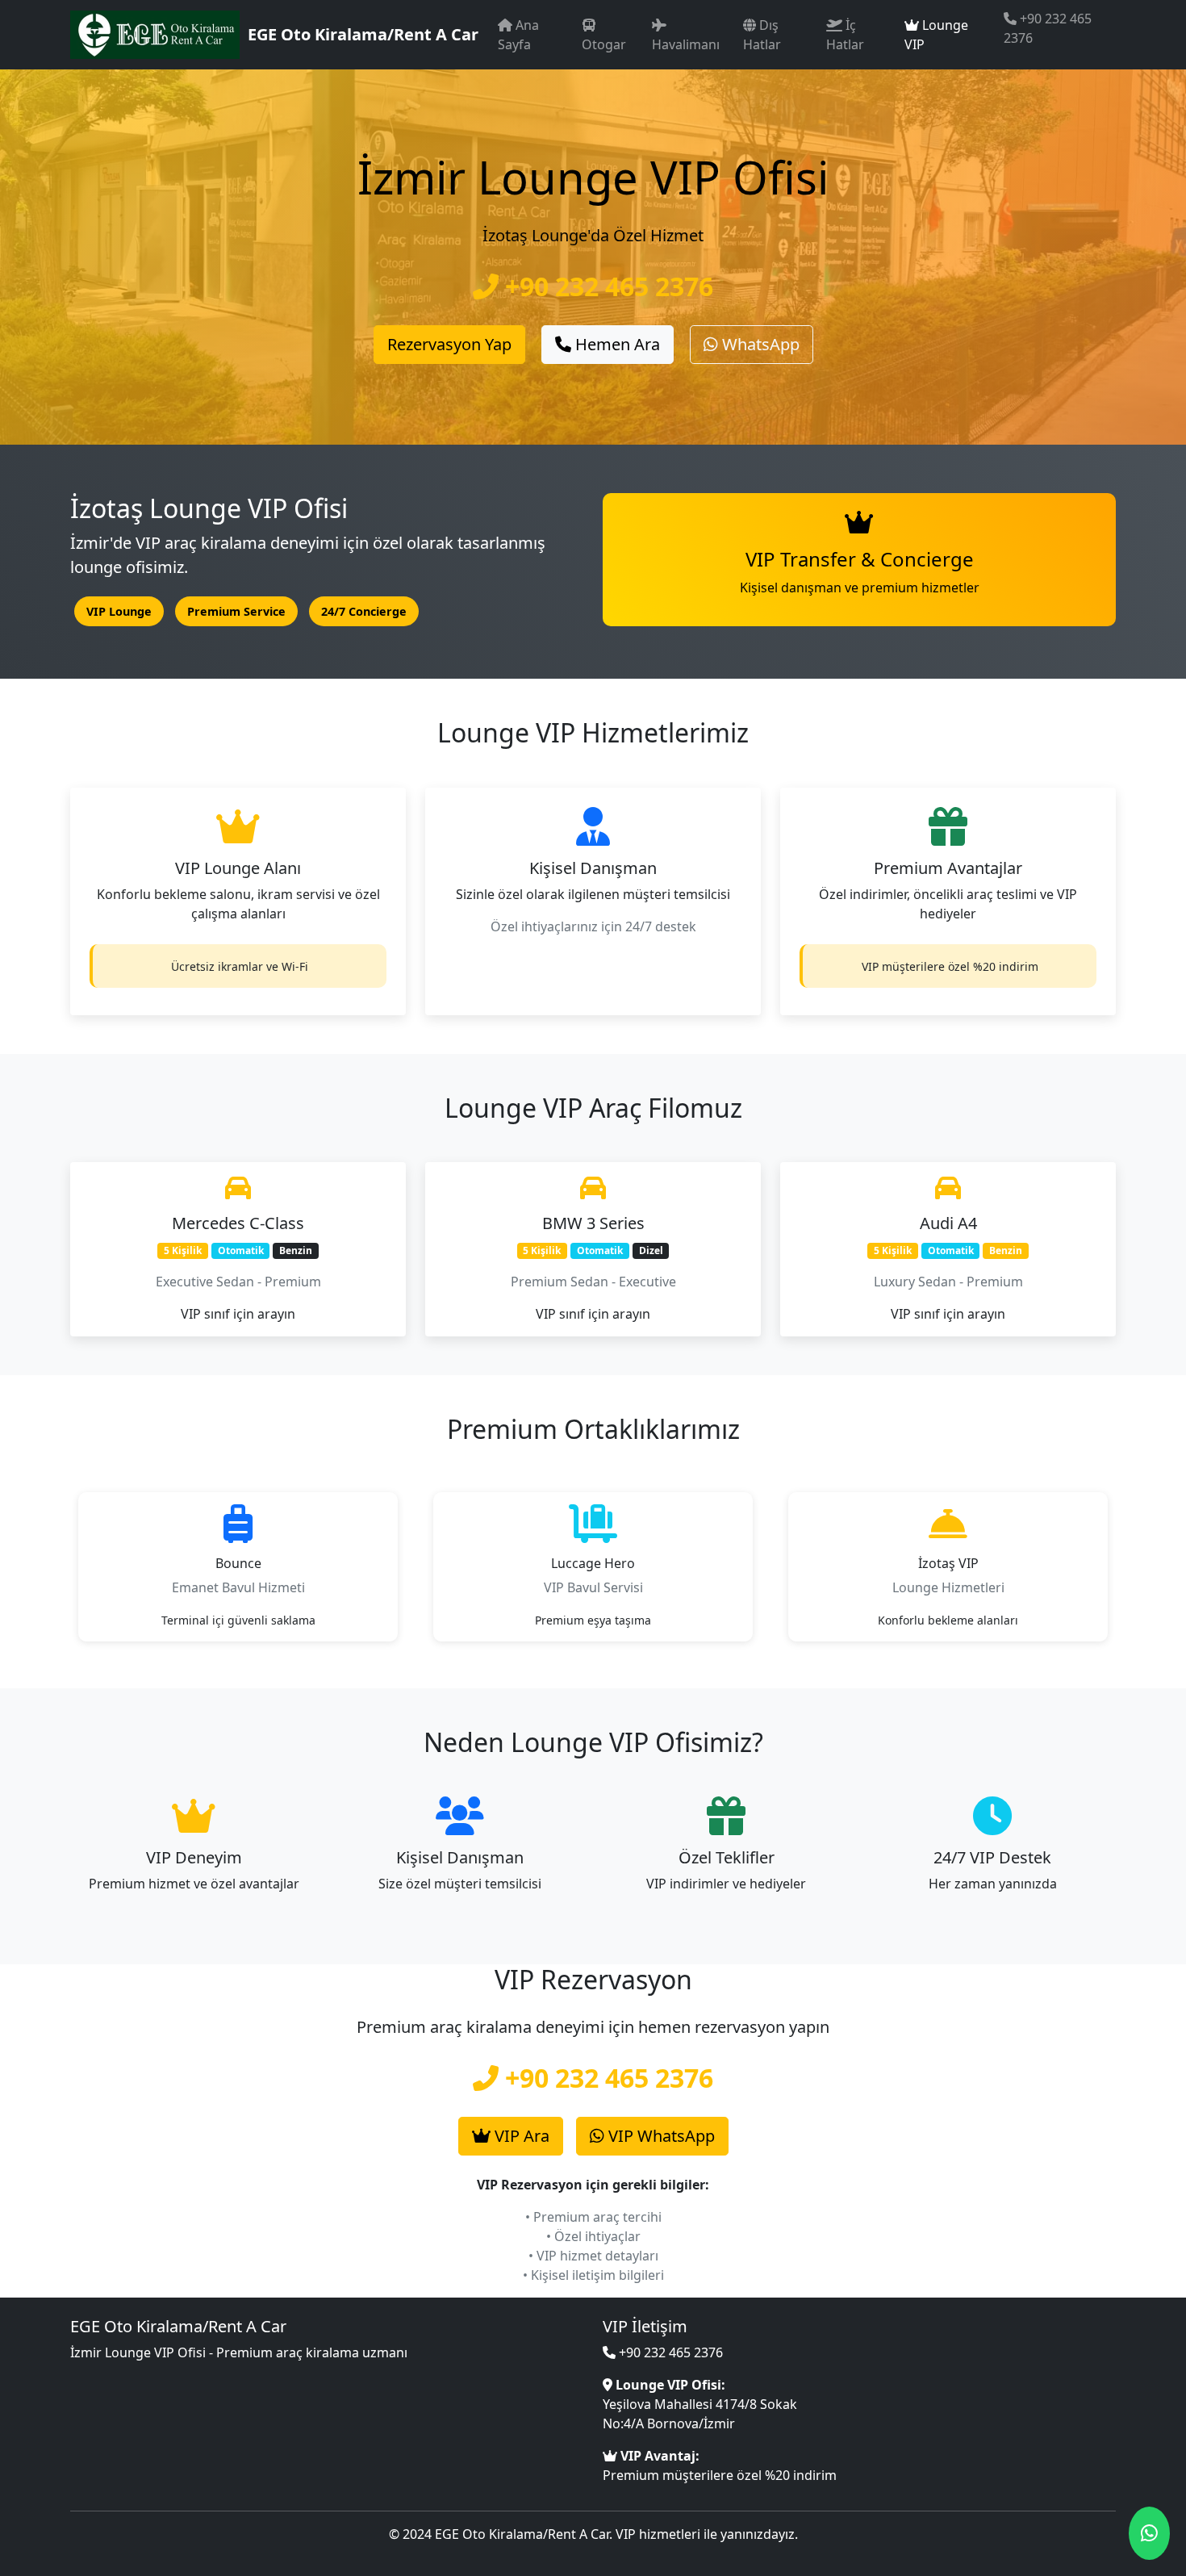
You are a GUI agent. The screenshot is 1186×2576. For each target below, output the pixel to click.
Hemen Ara (616, 344)
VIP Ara (520, 2136)
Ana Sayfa (518, 35)
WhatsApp (759, 344)
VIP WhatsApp (660, 2136)
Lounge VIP (936, 35)
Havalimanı (686, 44)
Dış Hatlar (762, 35)
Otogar (604, 44)
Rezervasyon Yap (449, 344)
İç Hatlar (845, 35)
